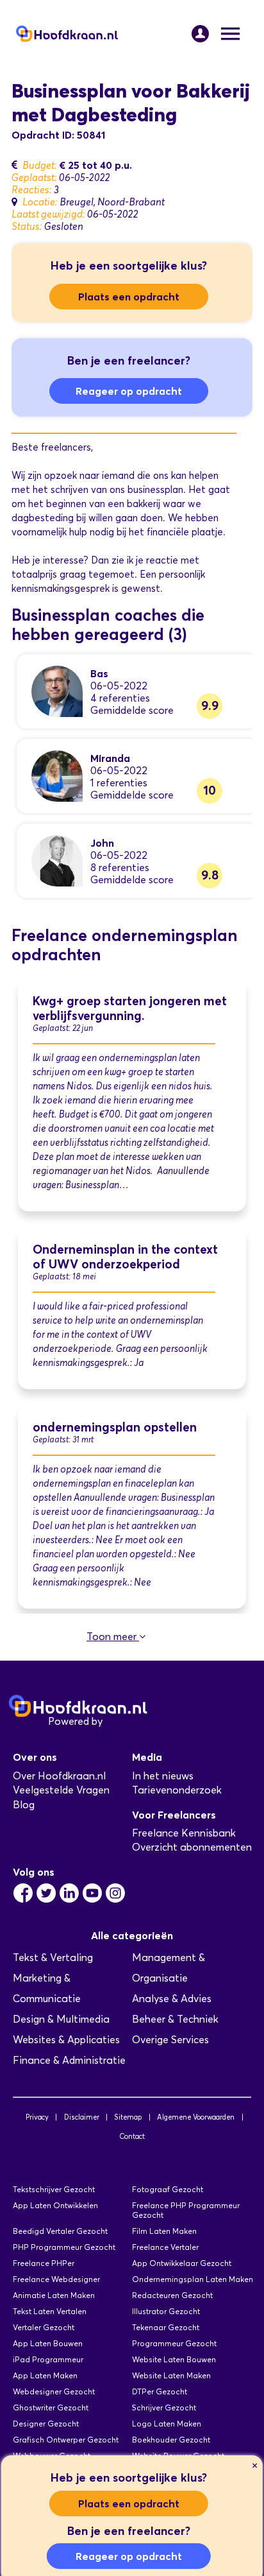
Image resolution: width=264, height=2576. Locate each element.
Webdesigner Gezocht (54, 2391)
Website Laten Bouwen (174, 2359)
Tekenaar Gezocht (166, 2327)
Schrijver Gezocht (164, 2407)
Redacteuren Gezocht (172, 2295)
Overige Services (170, 2040)
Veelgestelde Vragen (61, 1790)
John (102, 843)
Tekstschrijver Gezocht (54, 2189)
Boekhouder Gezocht (171, 2440)
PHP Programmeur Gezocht (64, 2247)
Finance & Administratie (69, 2060)
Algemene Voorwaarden (196, 2117)
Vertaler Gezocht (44, 2327)
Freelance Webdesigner (56, 2279)
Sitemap (128, 2117)
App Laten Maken (45, 2375)
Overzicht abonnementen (192, 1847)
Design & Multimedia (61, 2019)
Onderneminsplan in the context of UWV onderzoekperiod (125, 1257)
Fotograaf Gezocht (168, 2189)
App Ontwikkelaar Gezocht (182, 2263)
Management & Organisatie (169, 1968)
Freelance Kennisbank (184, 1833)
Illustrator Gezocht (166, 2311)
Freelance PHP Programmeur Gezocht (186, 2210)
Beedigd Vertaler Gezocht (60, 2231)
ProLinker (127, 1721)
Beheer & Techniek (175, 2019)
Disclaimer (82, 2117)
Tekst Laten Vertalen (50, 2311)
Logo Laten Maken (167, 2424)
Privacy (37, 2117)
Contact (132, 2136)
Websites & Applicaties (66, 2040)
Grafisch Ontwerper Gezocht (66, 2440)
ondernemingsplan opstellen (115, 1427)
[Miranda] (57, 775)
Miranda (110, 758)
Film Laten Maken (164, 2231)
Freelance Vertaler (165, 2247)
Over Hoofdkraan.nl (59, 1776)
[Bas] (57, 690)
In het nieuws (163, 1776)
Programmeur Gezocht (174, 2343)
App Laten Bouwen (48, 2343)
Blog (24, 1805)
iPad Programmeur (48, 2359)
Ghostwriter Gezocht (51, 2407)
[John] (57, 860)
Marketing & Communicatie (47, 1988)
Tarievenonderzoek (177, 1790)
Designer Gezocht (46, 2424)
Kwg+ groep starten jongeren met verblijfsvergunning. (130, 1008)
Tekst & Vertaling (53, 1958)
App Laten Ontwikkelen (55, 2205)
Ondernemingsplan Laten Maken (193, 2279)
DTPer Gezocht (160, 2391)
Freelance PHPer (44, 2263)
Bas (99, 673)
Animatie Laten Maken (54, 2295)
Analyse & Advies (172, 1999)
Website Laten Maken (171, 2375)
